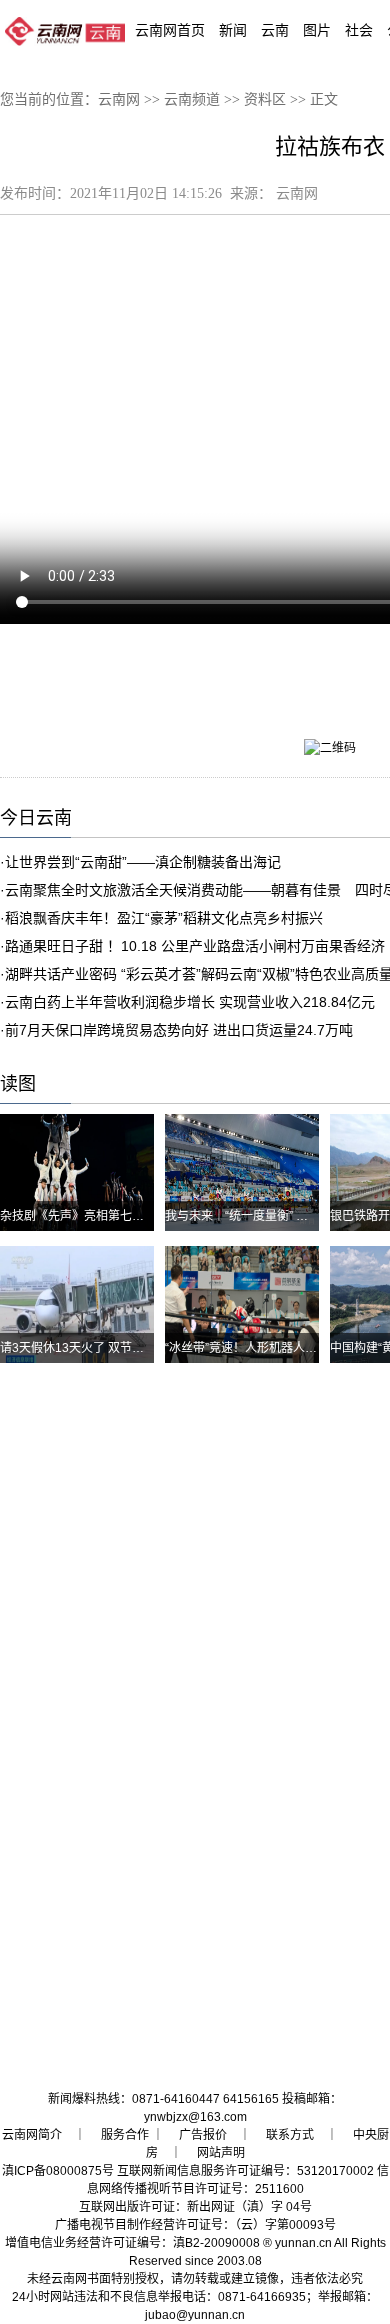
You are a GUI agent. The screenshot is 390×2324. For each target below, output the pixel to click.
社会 (359, 30)
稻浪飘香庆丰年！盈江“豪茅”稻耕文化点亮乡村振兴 (164, 918)
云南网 (119, 99)
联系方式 (290, 2135)
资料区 (265, 99)
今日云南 (36, 818)
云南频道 (192, 99)
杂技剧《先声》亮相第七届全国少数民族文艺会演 (132, 1216)
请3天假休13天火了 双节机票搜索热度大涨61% (126, 1348)
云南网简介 (32, 2135)
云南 (275, 30)
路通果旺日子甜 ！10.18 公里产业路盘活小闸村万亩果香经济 (195, 946)
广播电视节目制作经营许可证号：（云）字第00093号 (195, 2225)
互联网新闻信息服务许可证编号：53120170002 (245, 2171)
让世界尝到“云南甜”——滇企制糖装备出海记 (143, 862)
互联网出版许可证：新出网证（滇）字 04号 (195, 2207)
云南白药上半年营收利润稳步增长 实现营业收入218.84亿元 (190, 1002)
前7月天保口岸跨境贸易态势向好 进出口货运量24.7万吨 (179, 1030)
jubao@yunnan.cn (195, 2315)
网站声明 (221, 2153)
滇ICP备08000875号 (58, 2171)
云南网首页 (170, 30)
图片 (317, 30)
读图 (18, 1084)
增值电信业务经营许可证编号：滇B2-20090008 (132, 2243)
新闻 (233, 30)
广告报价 (203, 2135)
